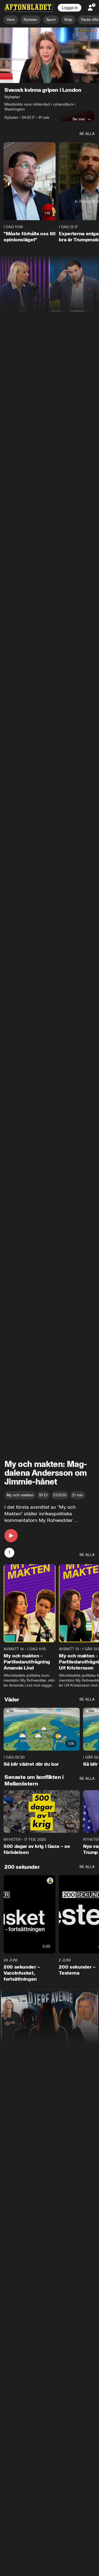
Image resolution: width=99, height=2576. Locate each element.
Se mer (79, 119)
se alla (87, 134)
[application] (50, 55)
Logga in (70, 8)
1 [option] (9, 1553)
